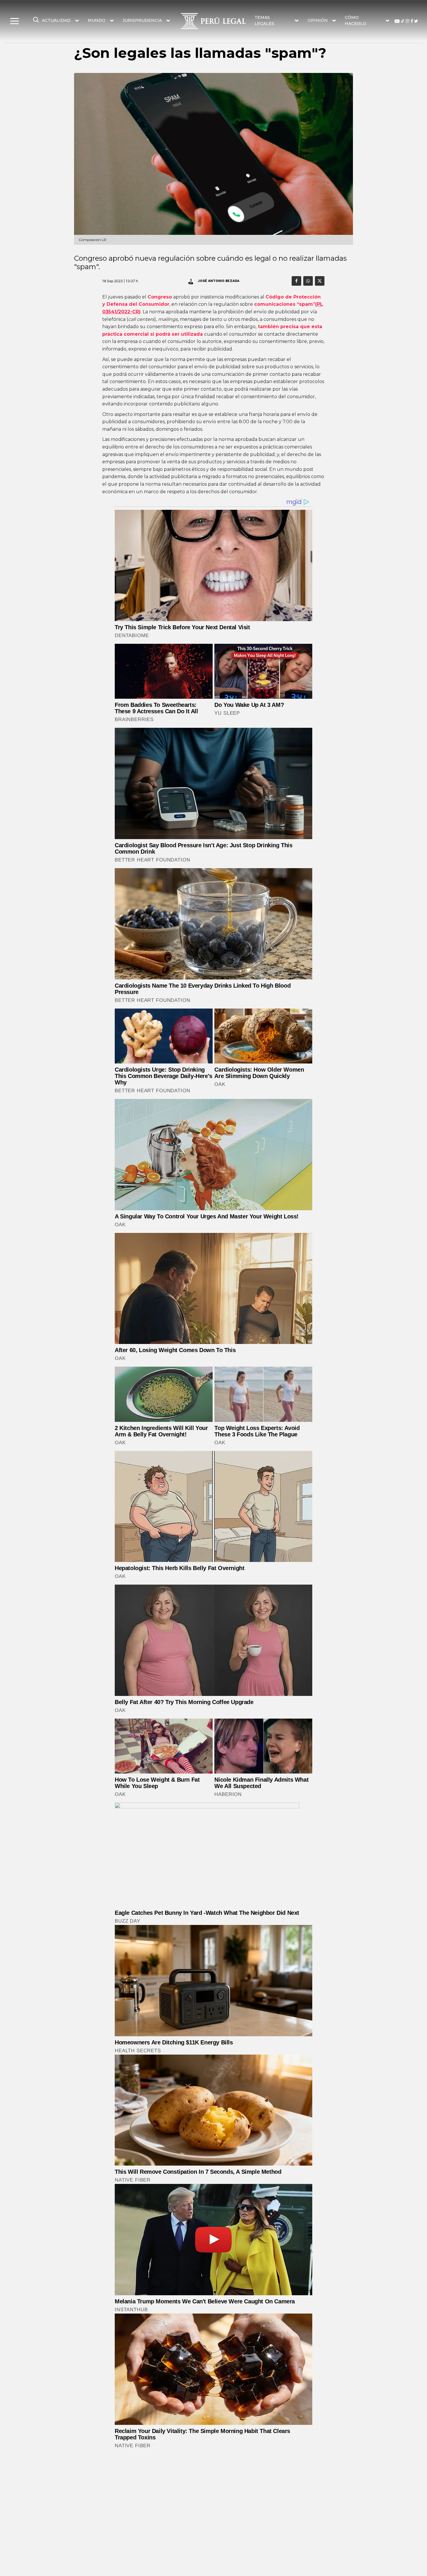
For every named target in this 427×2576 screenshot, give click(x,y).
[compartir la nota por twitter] (320, 281)
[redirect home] (213, 21)
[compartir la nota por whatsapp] (308, 281)
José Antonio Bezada (218, 280)
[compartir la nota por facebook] (296, 281)
